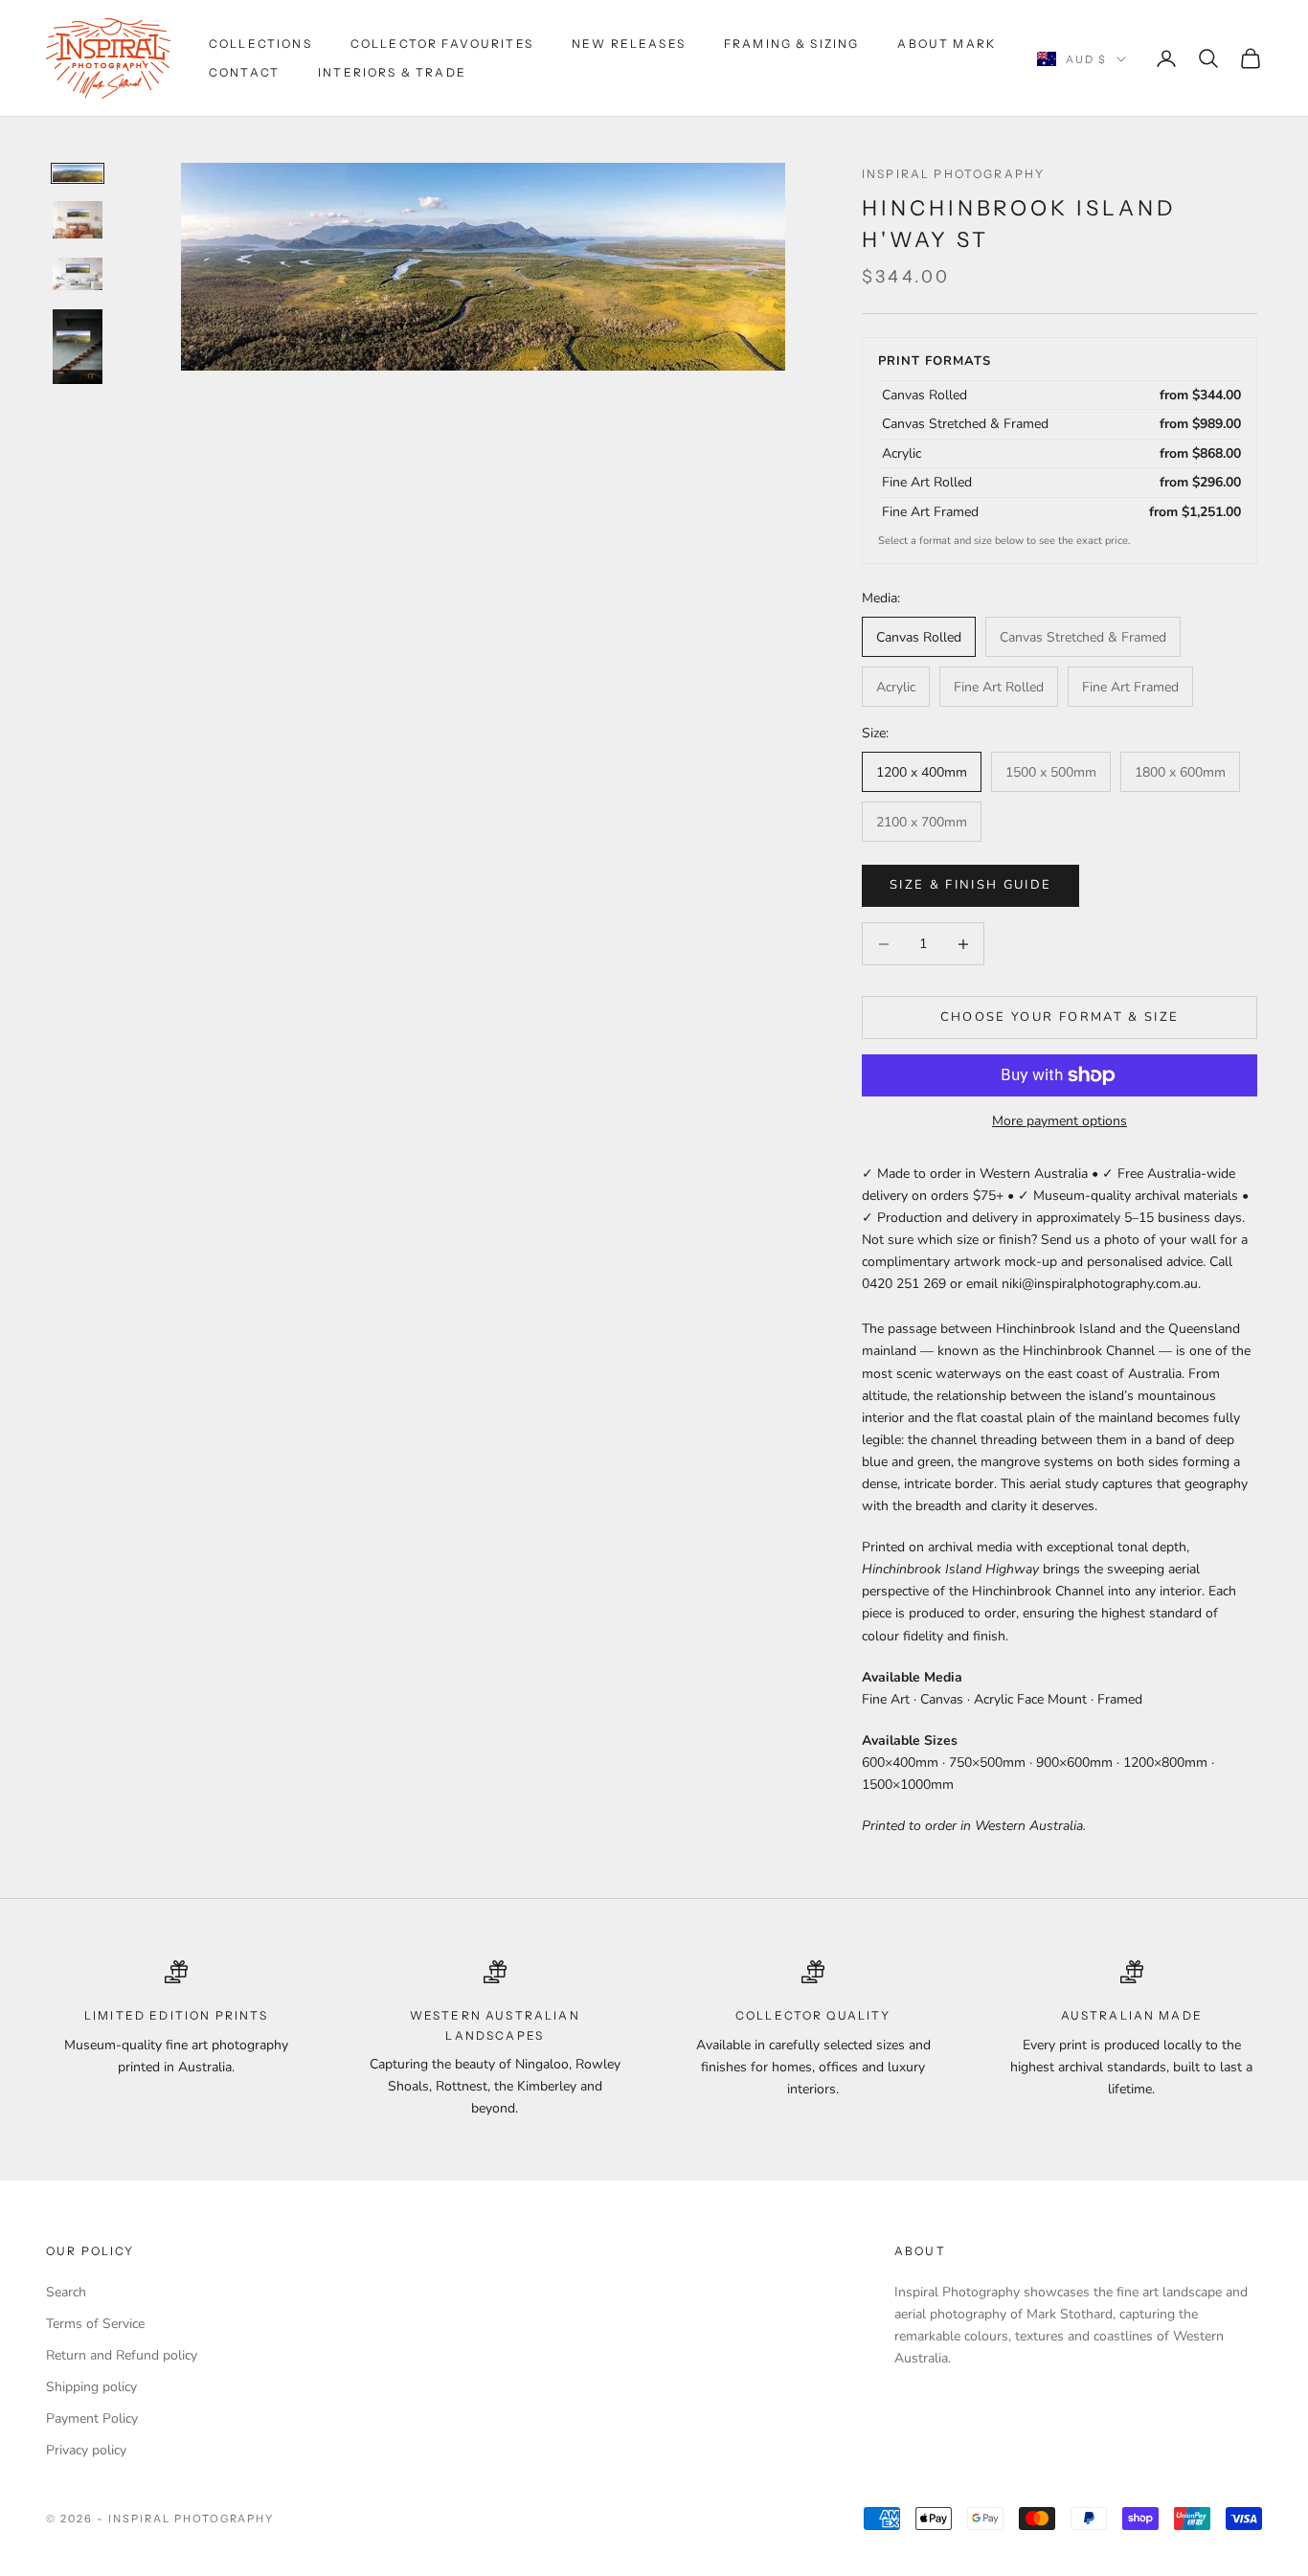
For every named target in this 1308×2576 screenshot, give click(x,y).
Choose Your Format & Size (1060, 1017)
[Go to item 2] (78, 220)
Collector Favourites (442, 44)
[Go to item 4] (78, 347)
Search (66, 2292)
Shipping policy (91, 2387)
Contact (244, 72)
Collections (260, 44)
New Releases (629, 44)
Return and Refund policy (122, 2355)
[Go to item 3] (78, 274)
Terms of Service (95, 2324)
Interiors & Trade (392, 72)
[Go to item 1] (78, 173)
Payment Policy (92, 2418)
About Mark (947, 44)
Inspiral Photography (953, 174)
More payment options (1060, 1121)
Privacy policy (86, 2450)
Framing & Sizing (792, 44)
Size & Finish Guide (970, 885)
